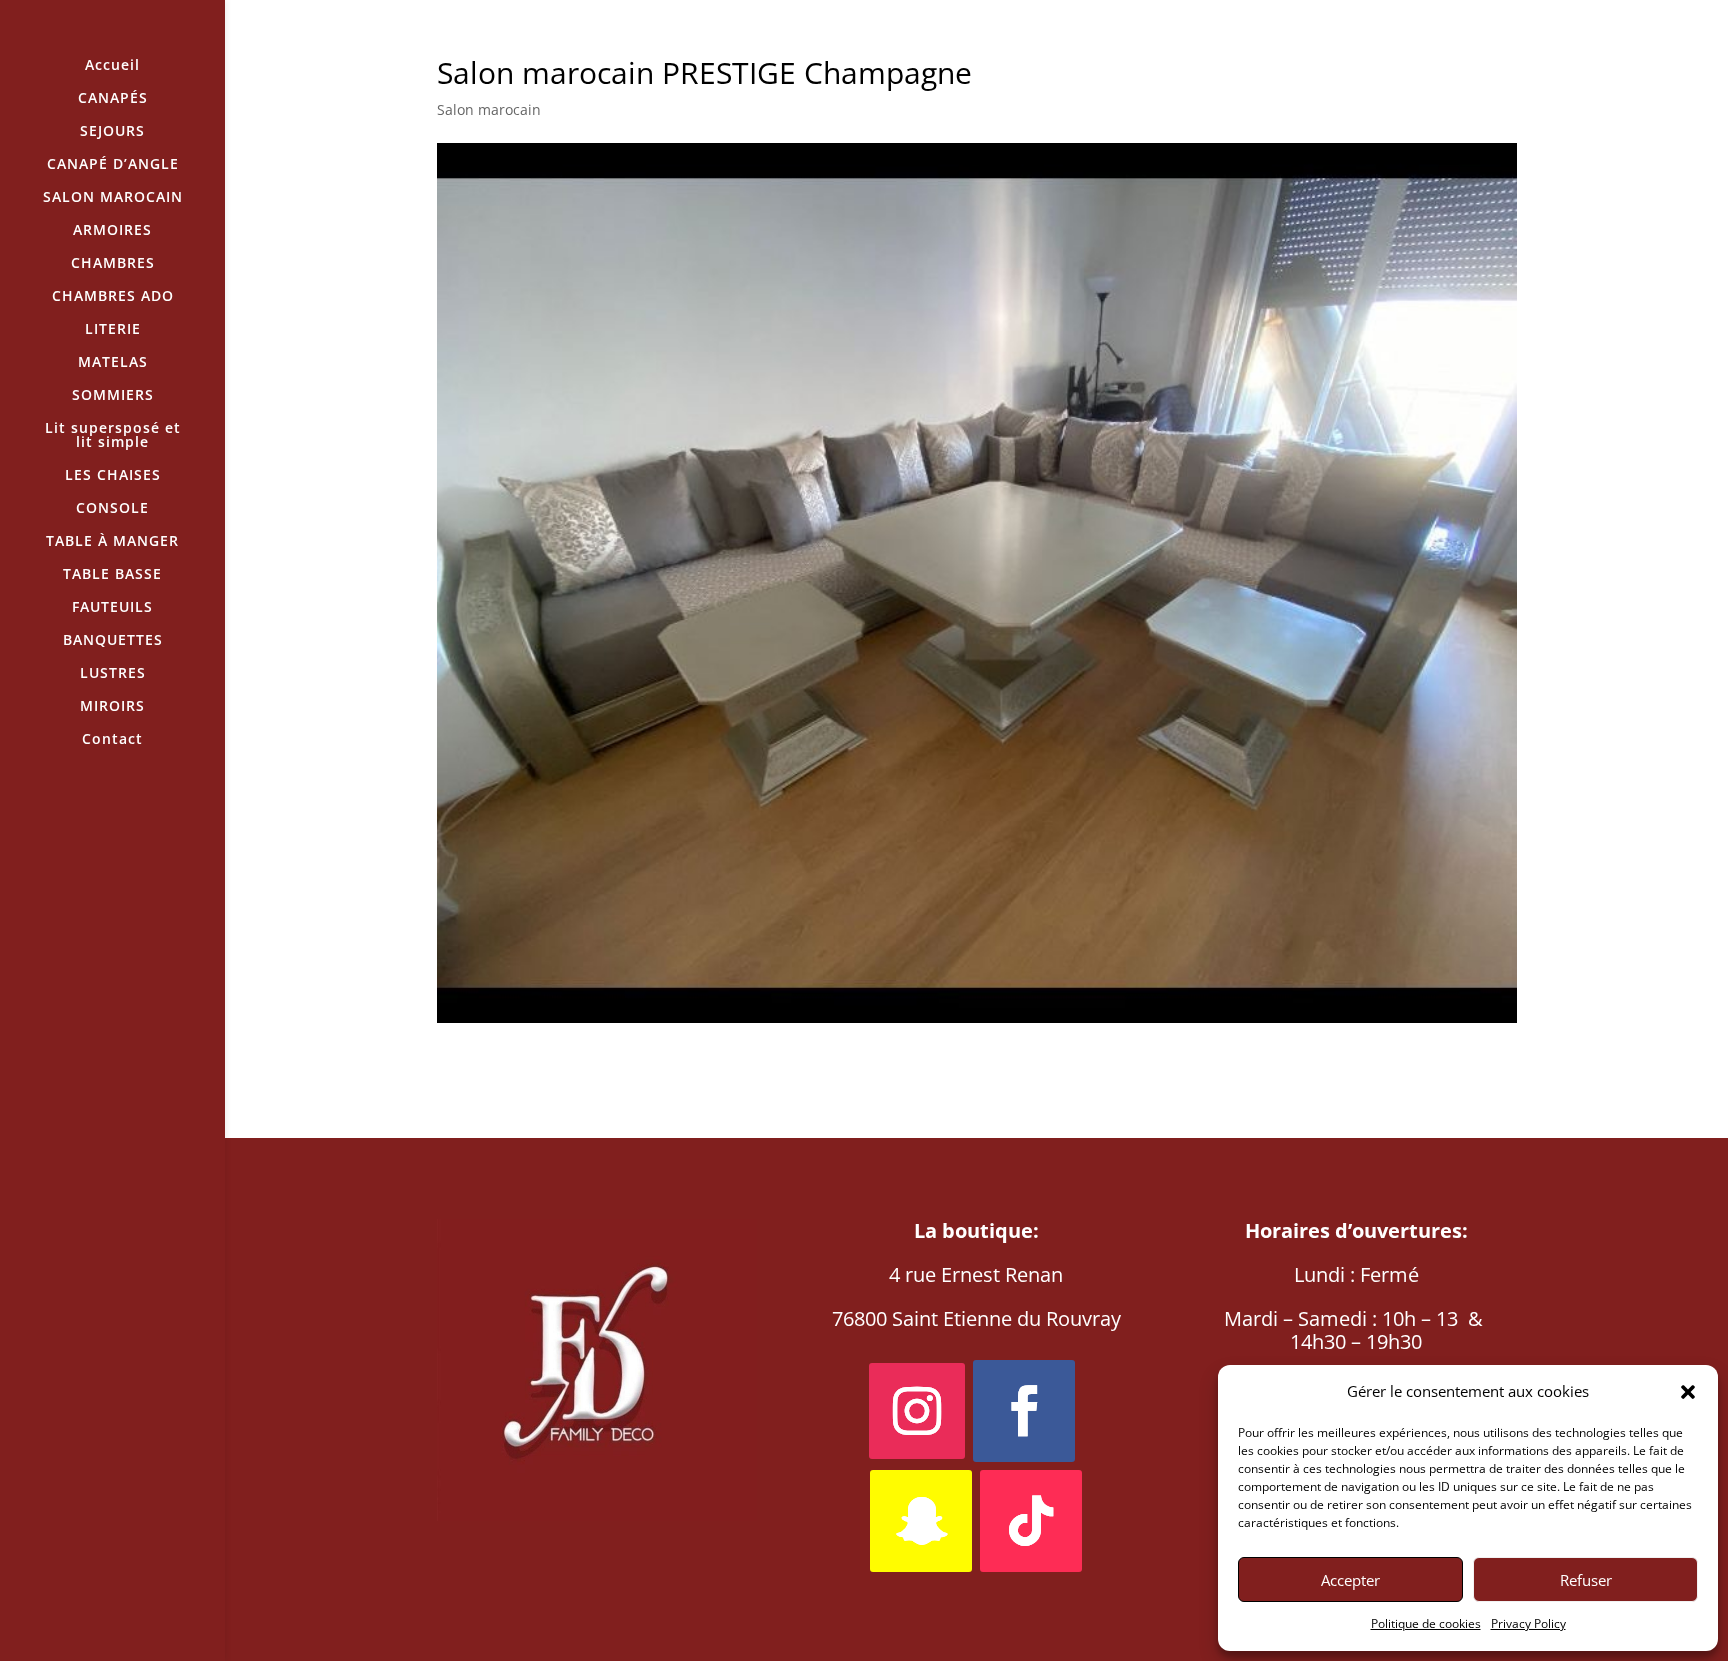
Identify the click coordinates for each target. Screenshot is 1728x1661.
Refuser (1586, 1580)
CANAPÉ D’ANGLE (113, 165)
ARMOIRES (112, 231)
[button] (1688, 1392)
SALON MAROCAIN (113, 198)
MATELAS (113, 363)
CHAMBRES (113, 264)
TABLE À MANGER (112, 542)
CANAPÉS (113, 99)
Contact (112, 740)
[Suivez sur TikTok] (1031, 1521)
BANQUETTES (113, 641)
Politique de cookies (1426, 1623)
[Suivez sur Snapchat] (921, 1521)
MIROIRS (112, 707)
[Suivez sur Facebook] (1024, 1411)
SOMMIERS (113, 396)
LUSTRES (113, 674)
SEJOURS (112, 132)
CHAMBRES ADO (113, 297)
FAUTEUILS (112, 608)
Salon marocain (489, 109)
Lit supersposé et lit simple (113, 436)
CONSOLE (112, 509)
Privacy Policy (1528, 1623)
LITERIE (113, 330)
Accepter (1350, 1580)
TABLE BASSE (112, 575)
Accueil (112, 66)
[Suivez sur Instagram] (917, 1411)
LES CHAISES (113, 476)
